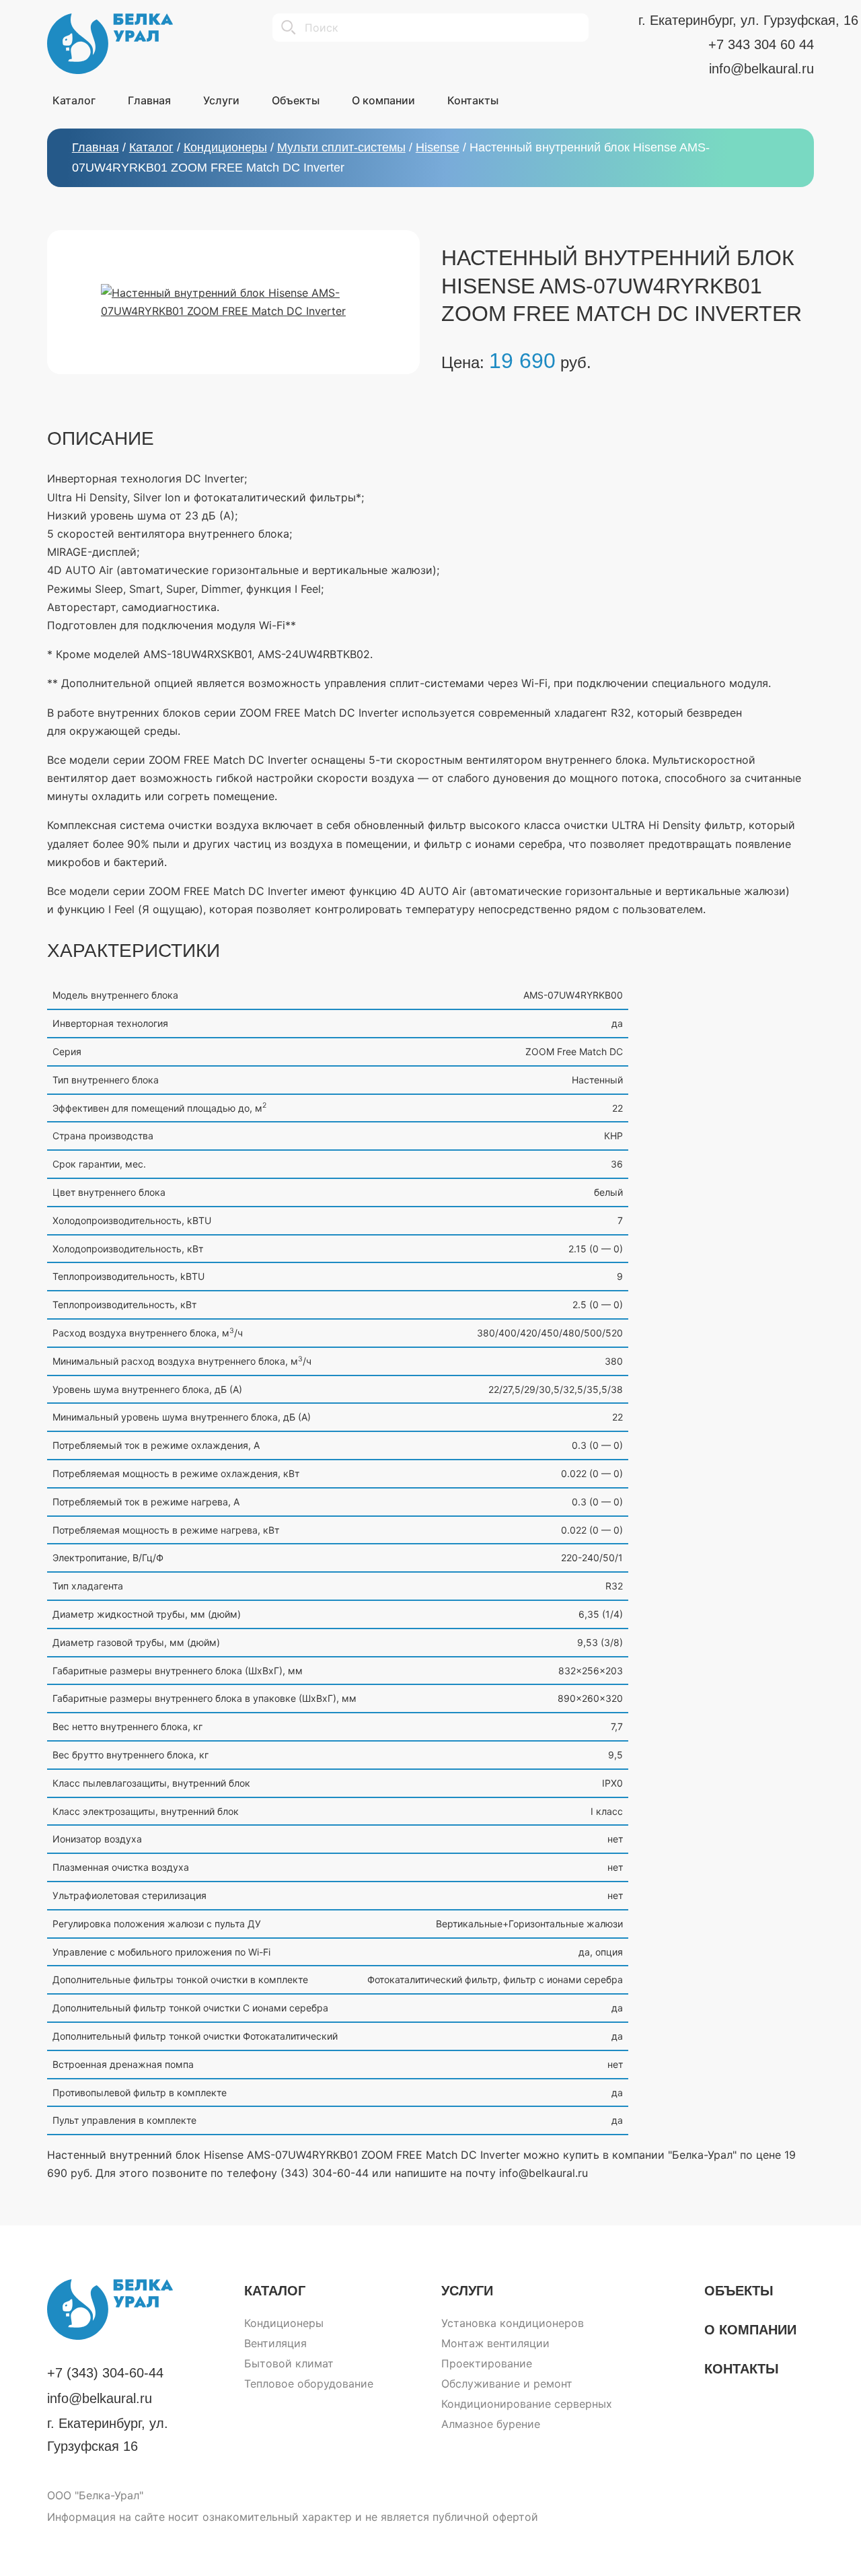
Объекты (739, 2291)
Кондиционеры (225, 147)
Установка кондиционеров (513, 2323)
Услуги (467, 2291)
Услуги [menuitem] (221, 100)
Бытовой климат (289, 2363)
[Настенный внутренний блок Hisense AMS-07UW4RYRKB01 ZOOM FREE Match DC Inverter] (233, 302)
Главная (96, 147)
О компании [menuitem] (383, 100)
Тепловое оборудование (309, 2384)
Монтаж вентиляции (495, 2343)
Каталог (151, 147)
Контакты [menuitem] (473, 100)
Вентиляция (275, 2343)
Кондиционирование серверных (527, 2404)
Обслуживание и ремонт (507, 2384)
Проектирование (487, 2363)
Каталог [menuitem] (74, 100)
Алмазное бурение (491, 2424)
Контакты (742, 2369)
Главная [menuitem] (149, 100)
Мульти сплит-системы (341, 147)
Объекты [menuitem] (296, 100)
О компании (750, 2330)
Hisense (438, 147)
